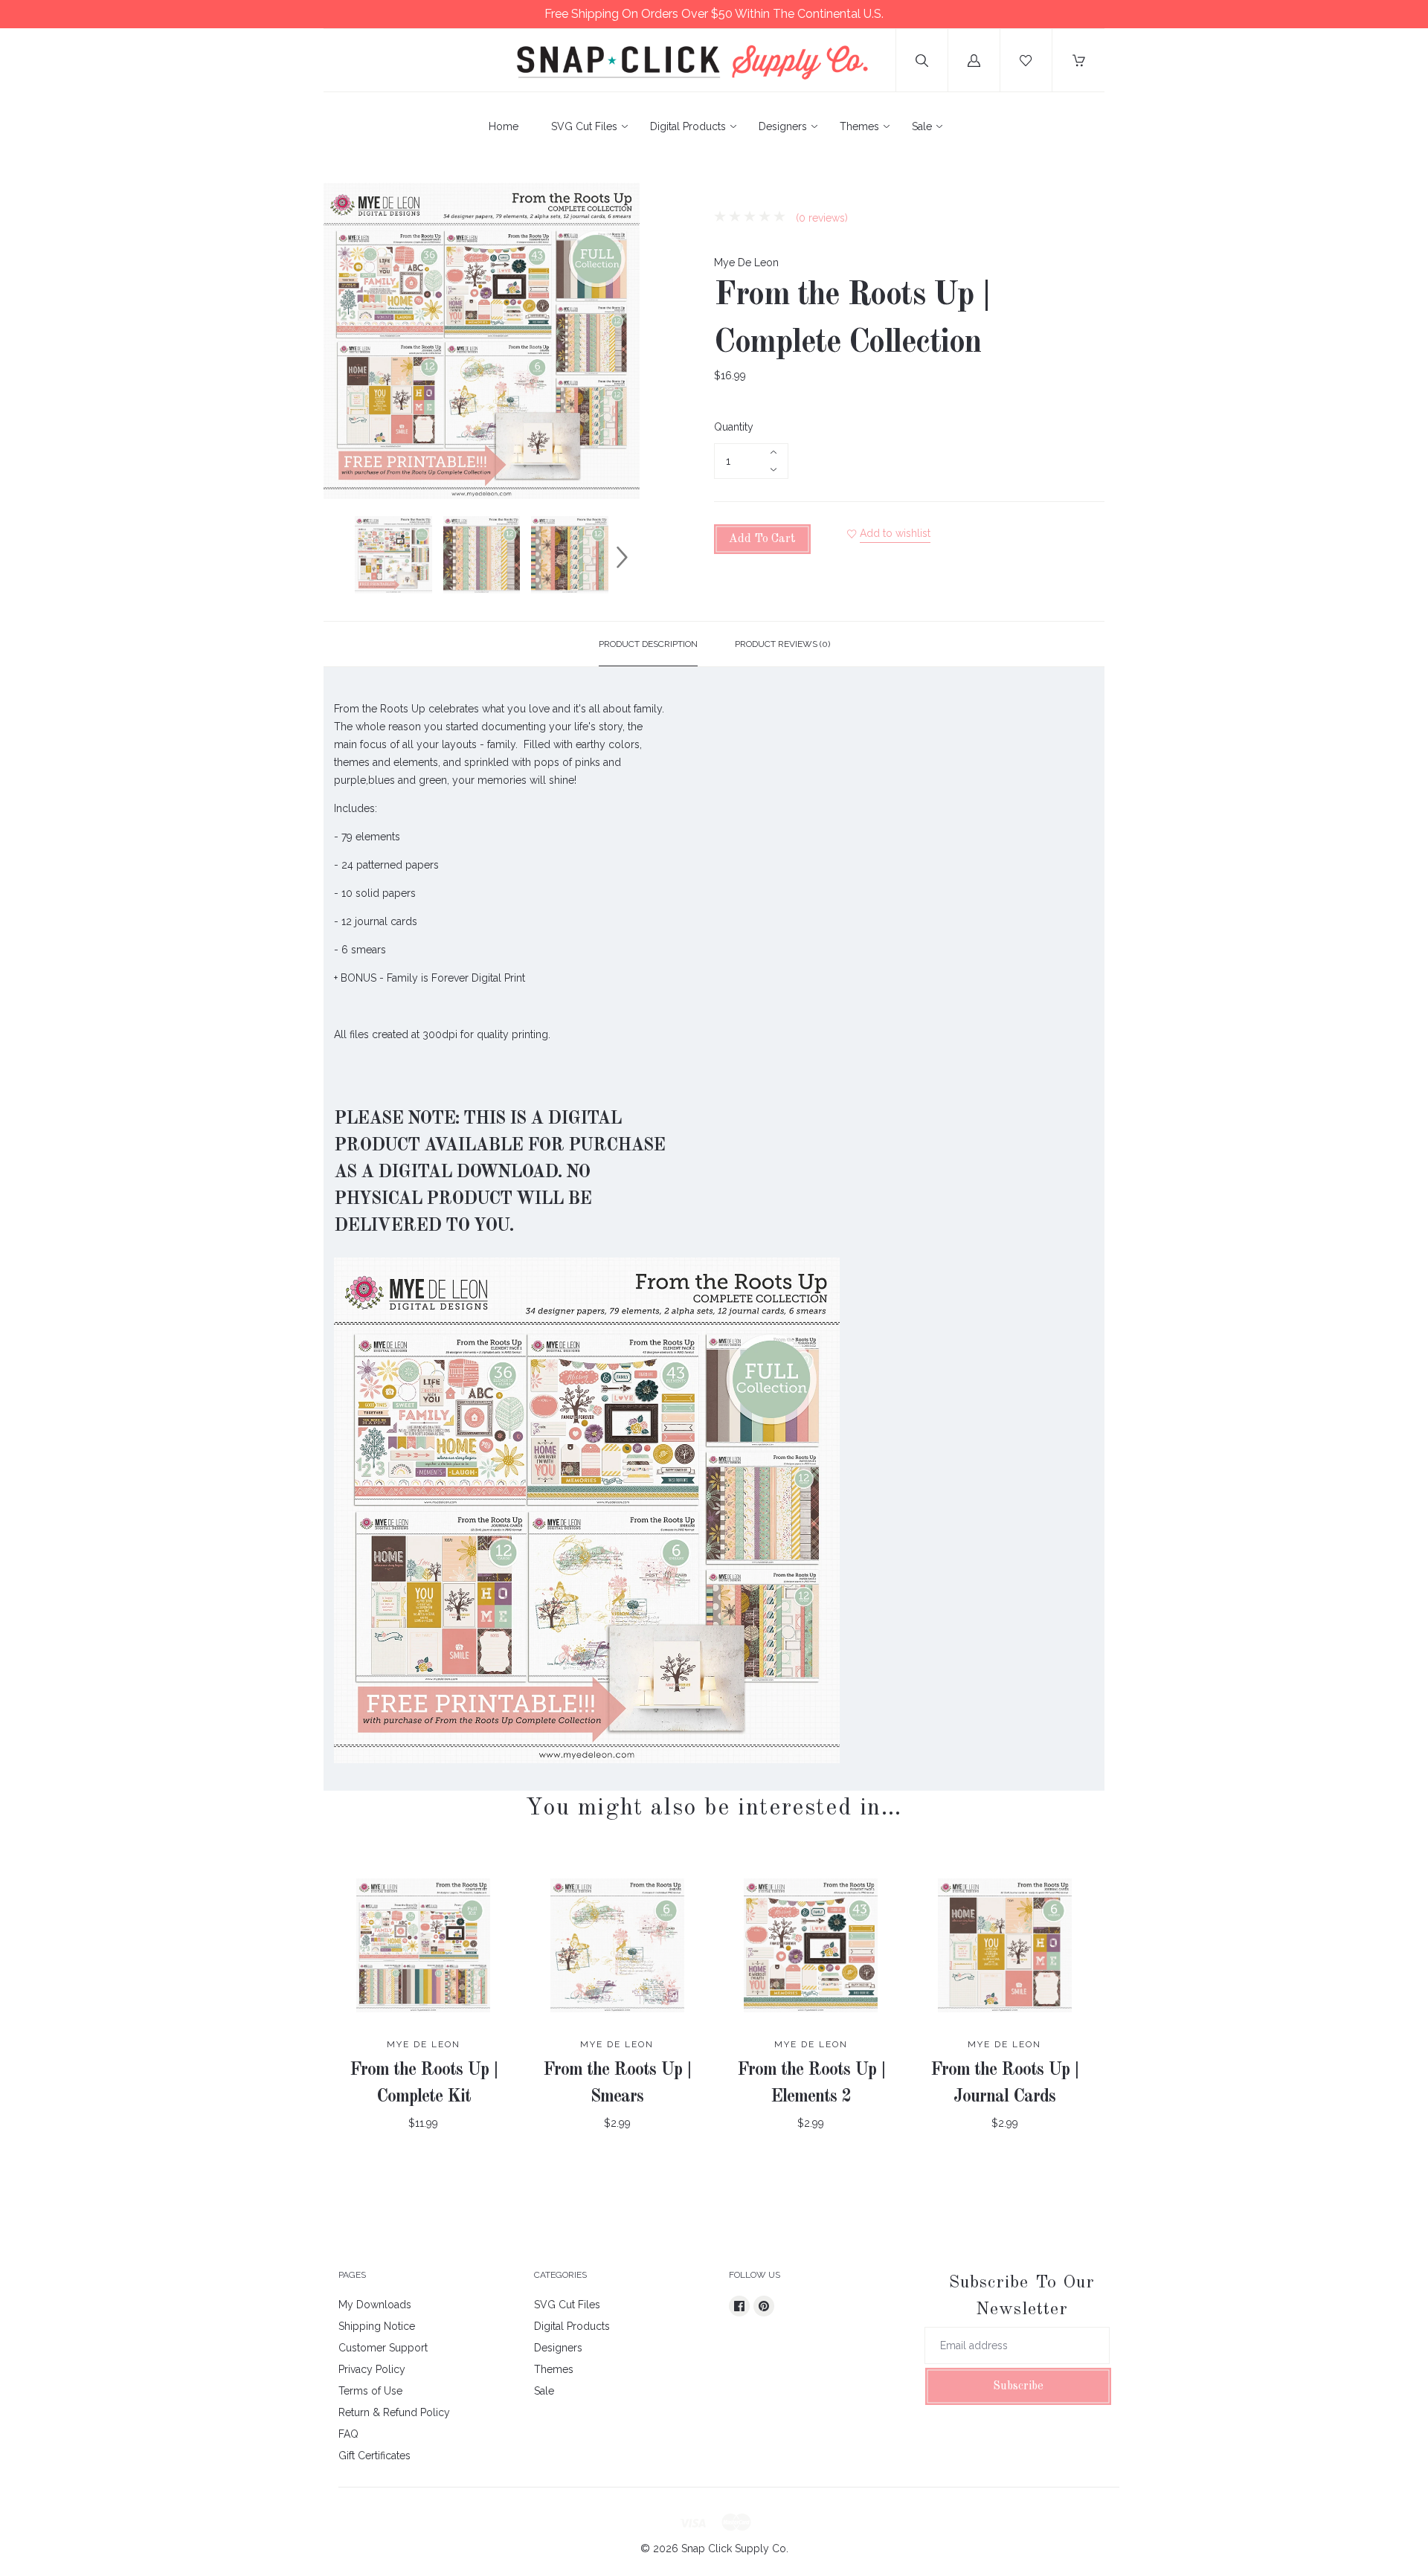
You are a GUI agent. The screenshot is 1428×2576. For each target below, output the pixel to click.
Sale (922, 126)
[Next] (622, 557)
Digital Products (688, 126)
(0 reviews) (820, 218)
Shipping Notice (377, 2326)
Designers (783, 126)
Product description (648, 644)
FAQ (348, 2434)
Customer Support (383, 2348)
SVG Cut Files (584, 126)
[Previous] (341, 557)
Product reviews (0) (782, 644)
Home (504, 126)
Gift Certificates (374, 2456)
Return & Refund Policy (394, 2412)
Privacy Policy (372, 2369)
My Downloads (375, 2305)
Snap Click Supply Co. (735, 2548)
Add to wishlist (895, 533)
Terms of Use (370, 2391)
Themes (859, 126)
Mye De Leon (746, 263)
